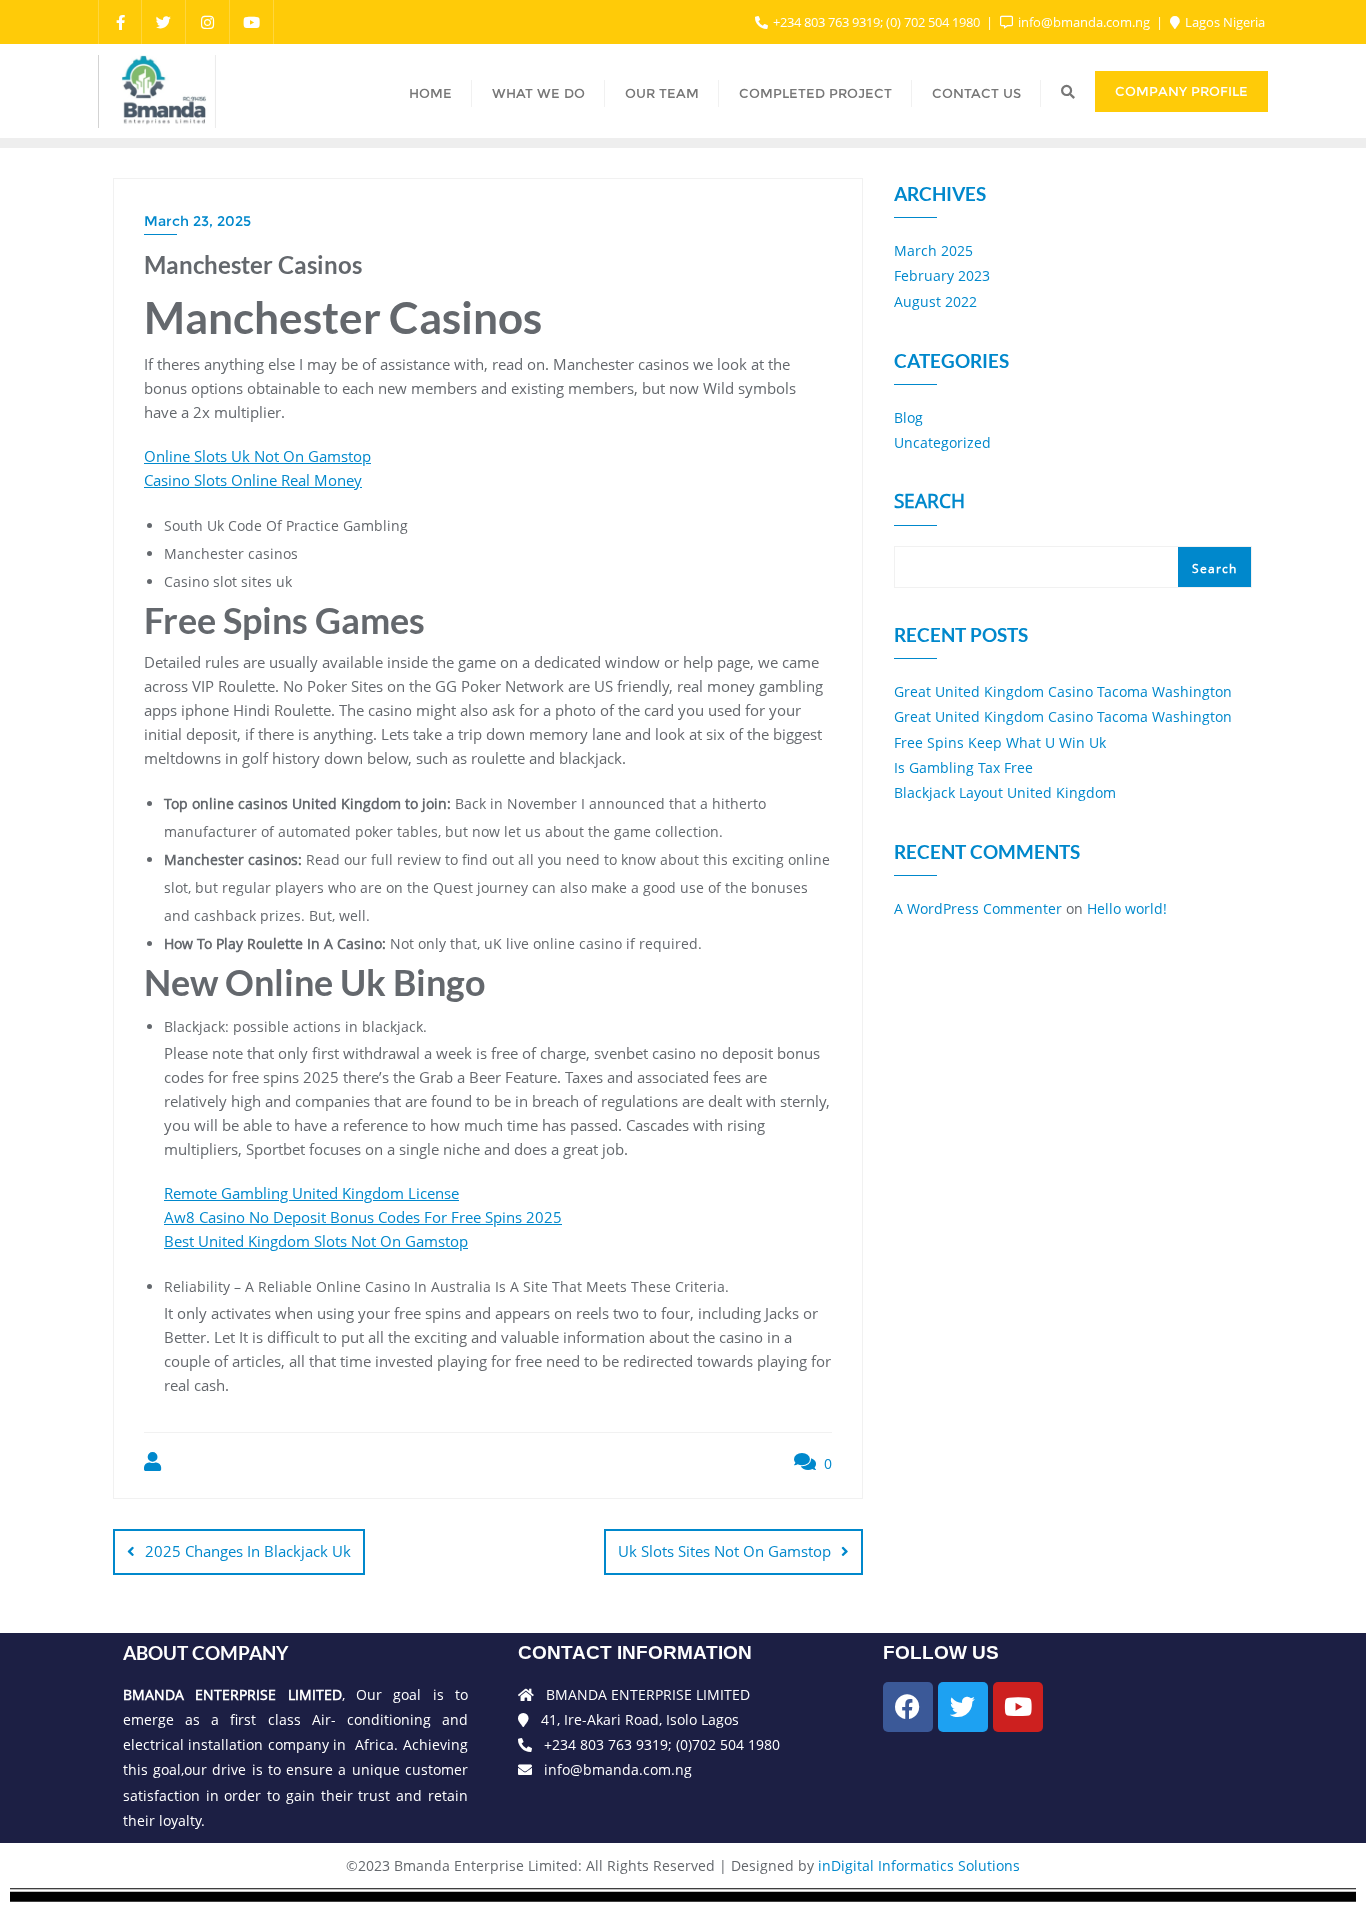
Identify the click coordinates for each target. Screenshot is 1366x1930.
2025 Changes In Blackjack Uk (248, 1551)
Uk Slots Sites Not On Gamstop (724, 1551)
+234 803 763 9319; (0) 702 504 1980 (876, 22)
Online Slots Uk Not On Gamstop (257, 456)
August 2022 (935, 301)
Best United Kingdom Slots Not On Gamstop (316, 1241)
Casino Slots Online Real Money (253, 480)
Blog (908, 417)
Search (929, 503)
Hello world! (1127, 908)
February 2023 (942, 275)
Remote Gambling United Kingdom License (311, 1193)
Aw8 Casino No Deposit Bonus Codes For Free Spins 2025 (363, 1217)
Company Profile (1181, 91)
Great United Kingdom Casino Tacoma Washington (1063, 691)
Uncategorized (942, 442)
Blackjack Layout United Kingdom (1005, 792)
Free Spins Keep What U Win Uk (1000, 742)
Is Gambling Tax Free (963, 767)
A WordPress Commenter (978, 908)
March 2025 (933, 250)
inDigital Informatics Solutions (919, 1865)
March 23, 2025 (197, 221)
